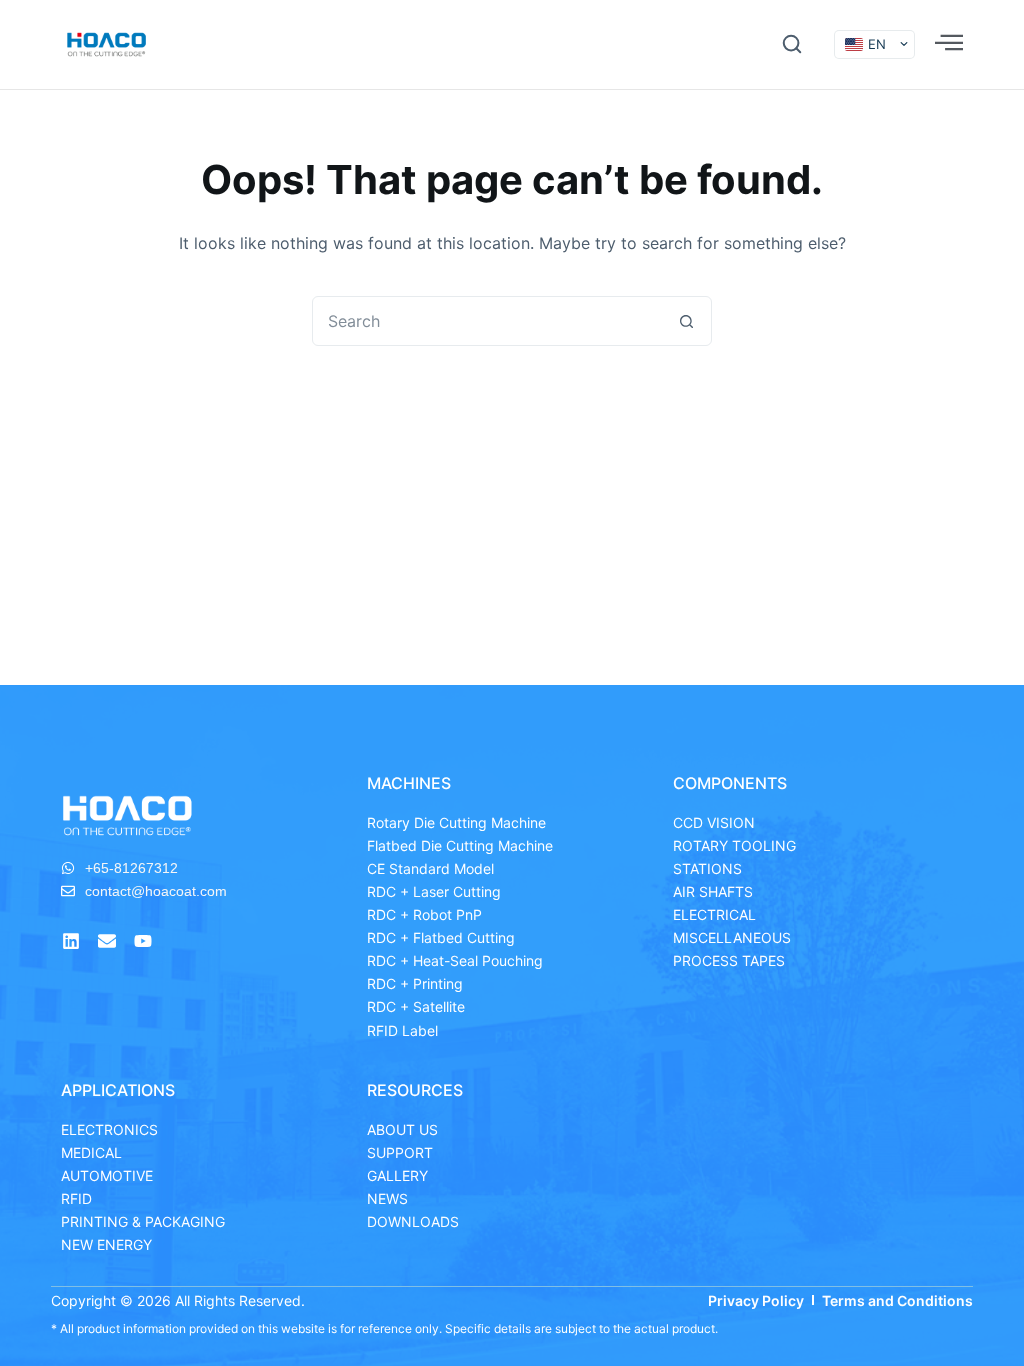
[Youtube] (143, 941)
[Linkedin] (71, 941)
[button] (792, 44)
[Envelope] (107, 941)
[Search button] (686, 321)
